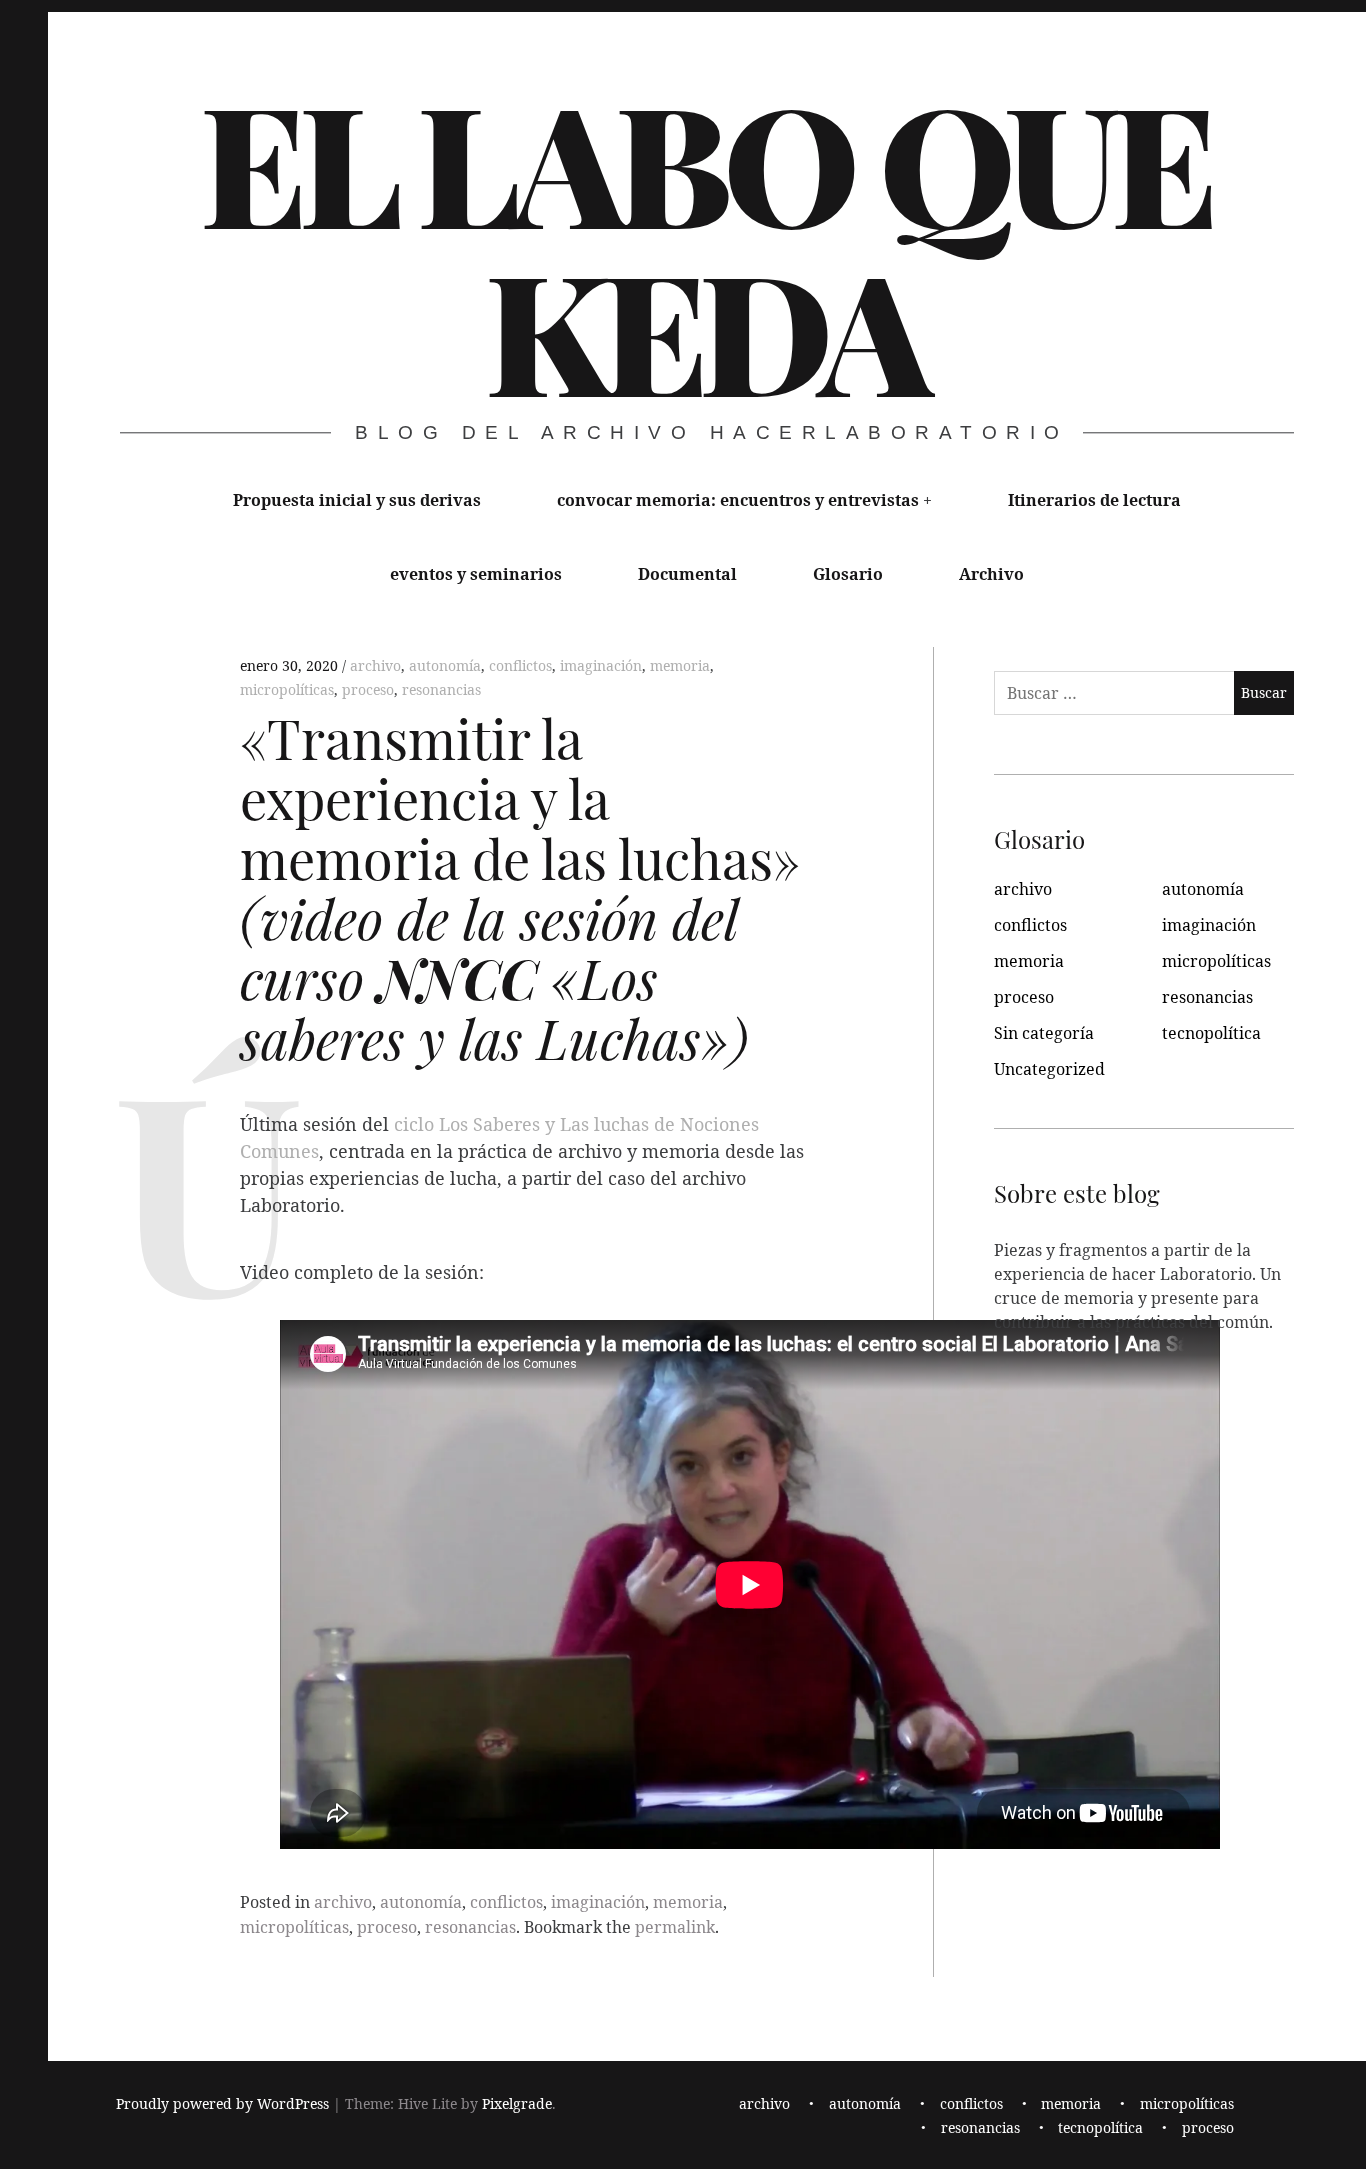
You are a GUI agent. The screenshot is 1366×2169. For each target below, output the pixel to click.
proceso (368, 689)
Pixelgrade (517, 2103)
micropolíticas (287, 689)
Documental (687, 574)
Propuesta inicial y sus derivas (357, 500)
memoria (680, 665)
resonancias (441, 689)
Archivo (991, 574)
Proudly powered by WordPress (222, 2103)
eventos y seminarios (476, 574)
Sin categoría (1044, 1033)
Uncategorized (1049, 1069)
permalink (675, 1927)
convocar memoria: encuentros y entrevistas (738, 500)
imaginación (601, 665)
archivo (375, 665)
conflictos (520, 665)
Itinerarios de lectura (1094, 500)
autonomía (445, 665)
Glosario (848, 574)
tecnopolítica (1211, 1033)
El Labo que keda (705, 244)
